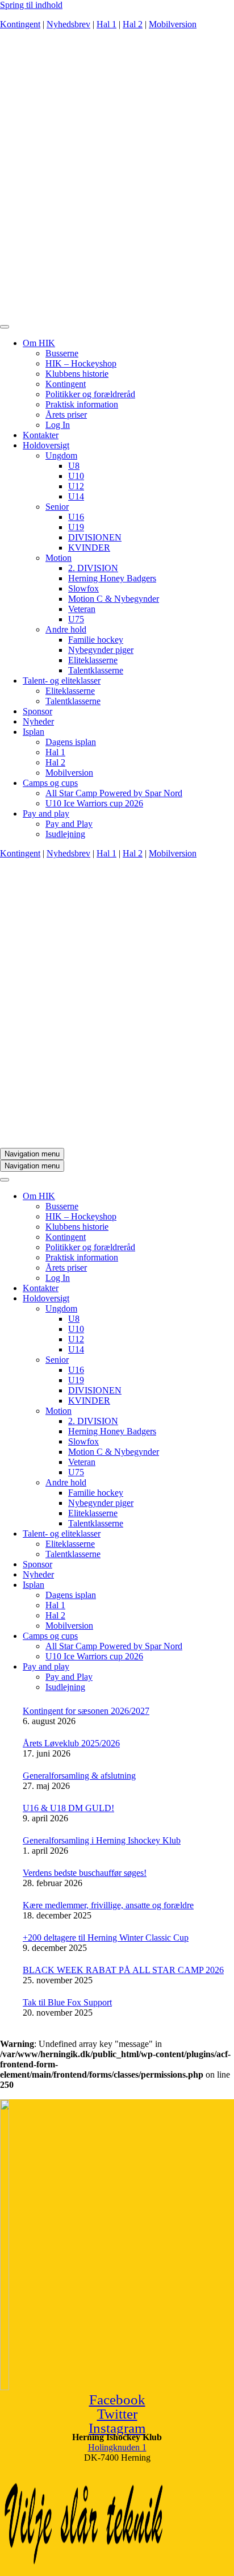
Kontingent (20, 24)
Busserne (62, 353)
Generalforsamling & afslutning (79, 1776)
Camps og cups (50, 783)
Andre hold (66, 629)
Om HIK (39, 343)
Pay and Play (69, 824)
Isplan (34, 732)
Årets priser (66, 415)
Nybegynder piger (101, 650)
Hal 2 (133, 24)
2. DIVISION (93, 568)
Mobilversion (173, 24)
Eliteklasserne (93, 660)
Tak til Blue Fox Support (67, 2002)
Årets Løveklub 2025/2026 (71, 1743)
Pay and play (46, 813)
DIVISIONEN (95, 537)
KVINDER (89, 548)
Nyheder (38, 721)
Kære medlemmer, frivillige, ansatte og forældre (108, 1905)
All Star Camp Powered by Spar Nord (114, 793)
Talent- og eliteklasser (62, 681)
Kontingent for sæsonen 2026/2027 (86, 1711)
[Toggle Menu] (5, 327)
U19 (76, 527)
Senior (57, 507)
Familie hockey (96, 640)
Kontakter (41, 435)
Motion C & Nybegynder (114, 599)
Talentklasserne (96, 670)
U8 (74, 466)
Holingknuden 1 (117, 2447)
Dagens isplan (71, 742)
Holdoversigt (46, 445)
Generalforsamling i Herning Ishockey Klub (102, 1840)
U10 (76, 476)
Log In (58, 425)
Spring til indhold (31, 5)
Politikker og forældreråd (90, 394)
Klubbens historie (77, 374)
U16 (76, 517)
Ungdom (61, 455)
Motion (58, 558)
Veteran (82, 609)
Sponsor (37, 711)
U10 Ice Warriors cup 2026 (94, 803)
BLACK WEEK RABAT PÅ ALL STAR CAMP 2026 (123, 1970)
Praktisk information (82, 404)
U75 (76, 619)
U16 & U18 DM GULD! (68, 1808)
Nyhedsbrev (68, 24)
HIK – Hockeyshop (81, 363)
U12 (76, 486)
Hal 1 (106, 24)
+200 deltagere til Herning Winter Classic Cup (106, 1938)
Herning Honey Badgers (112, 578)
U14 (76, 496)
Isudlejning (65, 834)
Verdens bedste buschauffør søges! (85, 1873)
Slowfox (83, 588)
